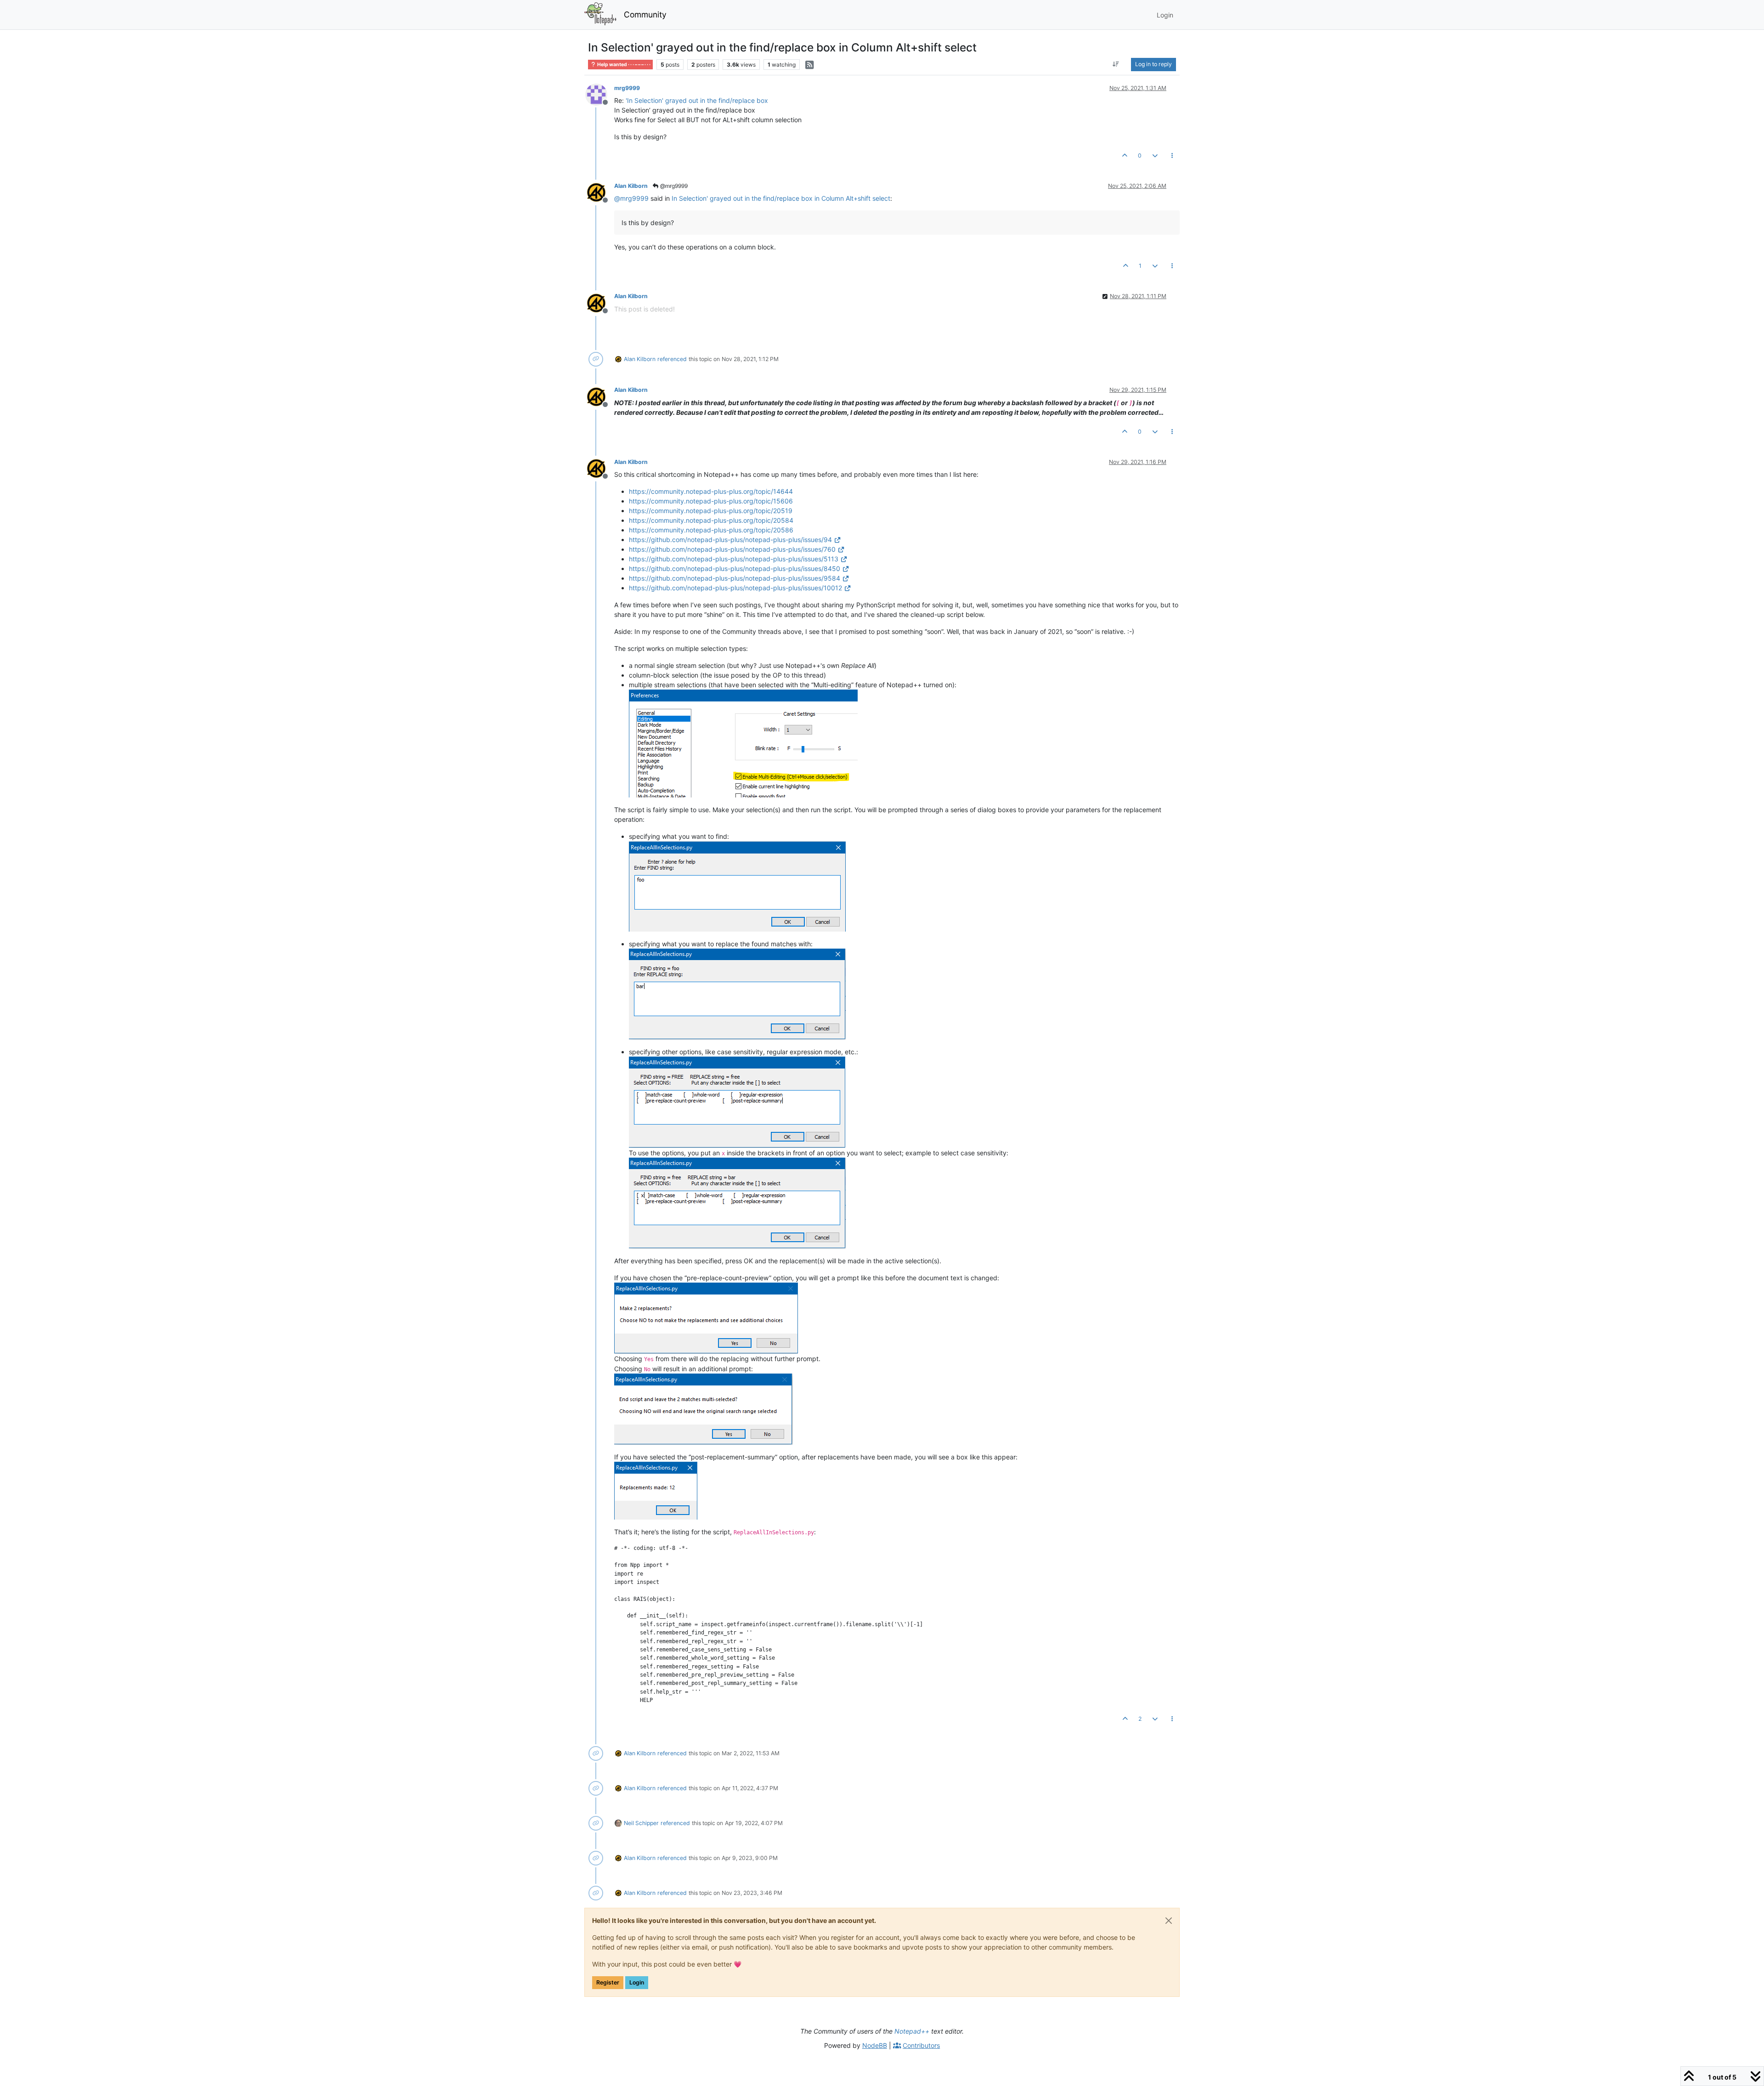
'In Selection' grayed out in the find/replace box (697, 100)
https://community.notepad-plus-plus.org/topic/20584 (711, 520)
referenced (672, 359)
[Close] (1169, 1921)
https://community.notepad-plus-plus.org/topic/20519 (711, 511)
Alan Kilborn (631, 186)
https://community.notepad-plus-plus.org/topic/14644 (711, 491)
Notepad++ (912, 2031)
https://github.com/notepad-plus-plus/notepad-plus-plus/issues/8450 (735, 568)
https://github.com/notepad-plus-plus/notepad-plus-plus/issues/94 (730, 540)
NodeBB (875, 2045)
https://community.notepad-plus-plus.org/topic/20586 (711, 530)
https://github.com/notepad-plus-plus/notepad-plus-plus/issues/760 (732, 549)
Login (637, 1982)
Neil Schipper (641, 1823)
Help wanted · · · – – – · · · (623, 65)
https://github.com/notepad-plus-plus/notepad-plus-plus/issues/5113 (734, 559)
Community (645, 14)
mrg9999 (627, 88)
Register (608, 1982)
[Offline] (600, 94)
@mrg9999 (673, 186)
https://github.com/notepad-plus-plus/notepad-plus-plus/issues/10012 (735, 588)
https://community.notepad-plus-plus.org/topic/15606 (711, 501)
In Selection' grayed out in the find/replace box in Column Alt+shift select (781, 198)
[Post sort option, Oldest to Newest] (1116, 64)
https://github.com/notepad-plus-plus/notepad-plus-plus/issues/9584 (735, 578)
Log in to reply (1153, 64)
